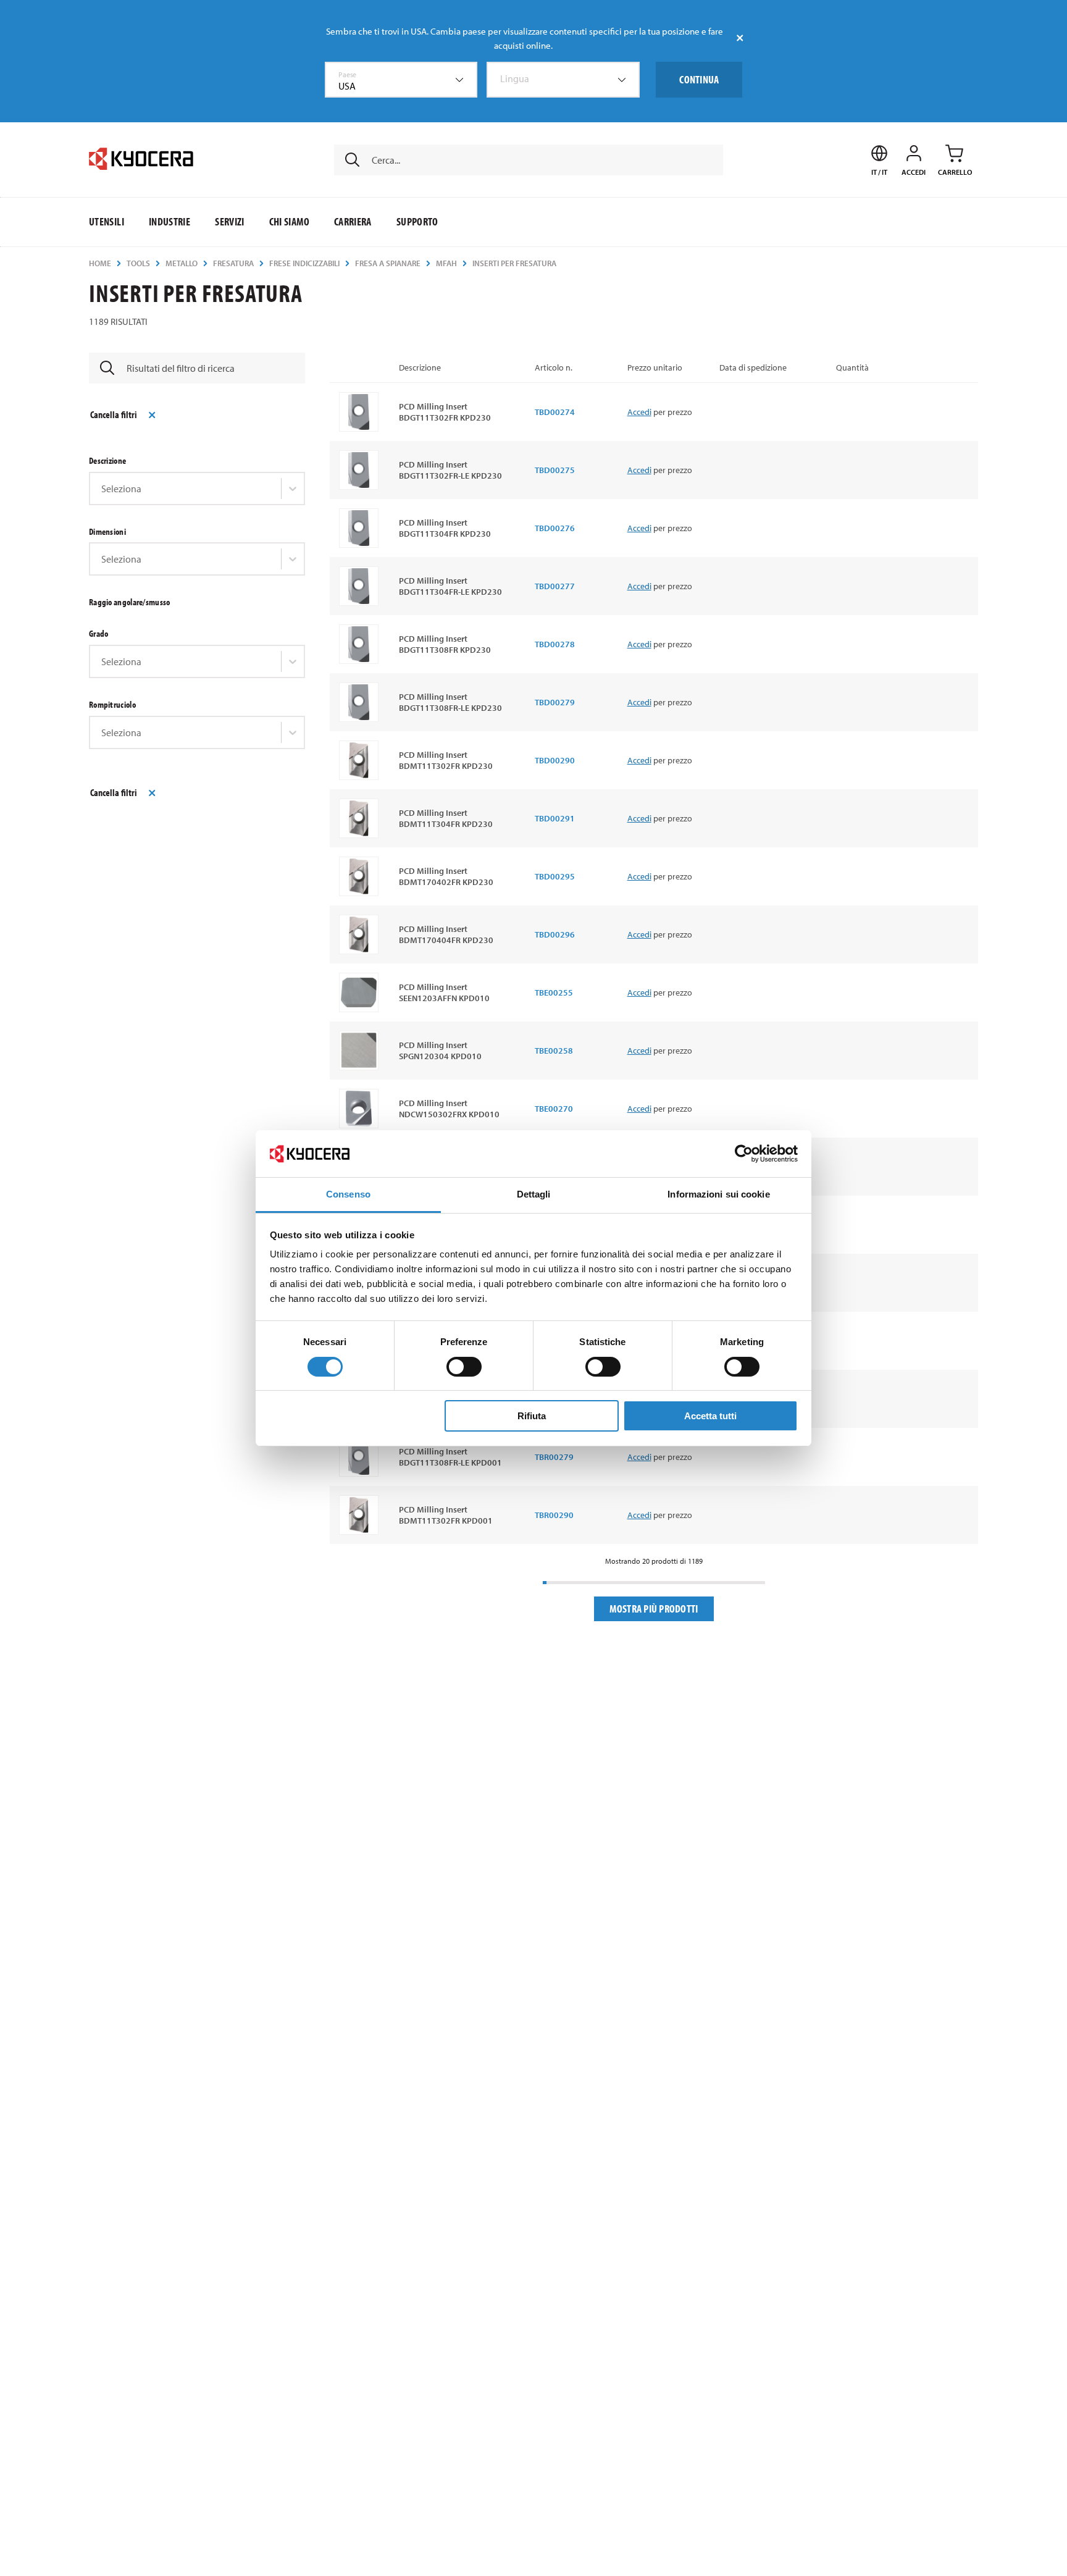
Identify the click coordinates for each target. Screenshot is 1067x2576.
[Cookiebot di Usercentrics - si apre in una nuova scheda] (744, 1154)
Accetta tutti (710, 1416)
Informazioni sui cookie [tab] (718, 1194)
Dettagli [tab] (534, 1194)
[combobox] (401, 80)
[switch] (464, 1367)
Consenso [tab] (348, 1194)
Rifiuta (532, 1416)
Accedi (639, 412)
